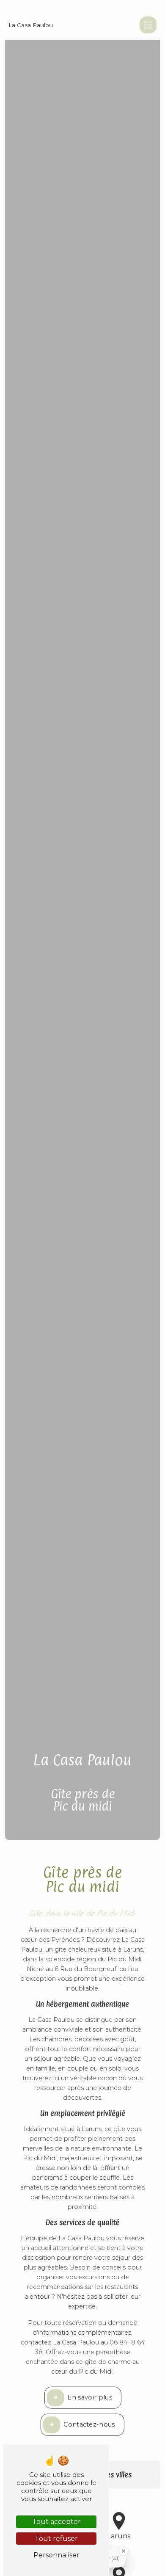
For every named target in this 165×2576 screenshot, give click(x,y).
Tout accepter (56, 2522)
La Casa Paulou (31, 25)
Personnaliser (56, 2555)
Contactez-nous (89, 2424)
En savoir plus (89, 2397)
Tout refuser (56, 2539)
